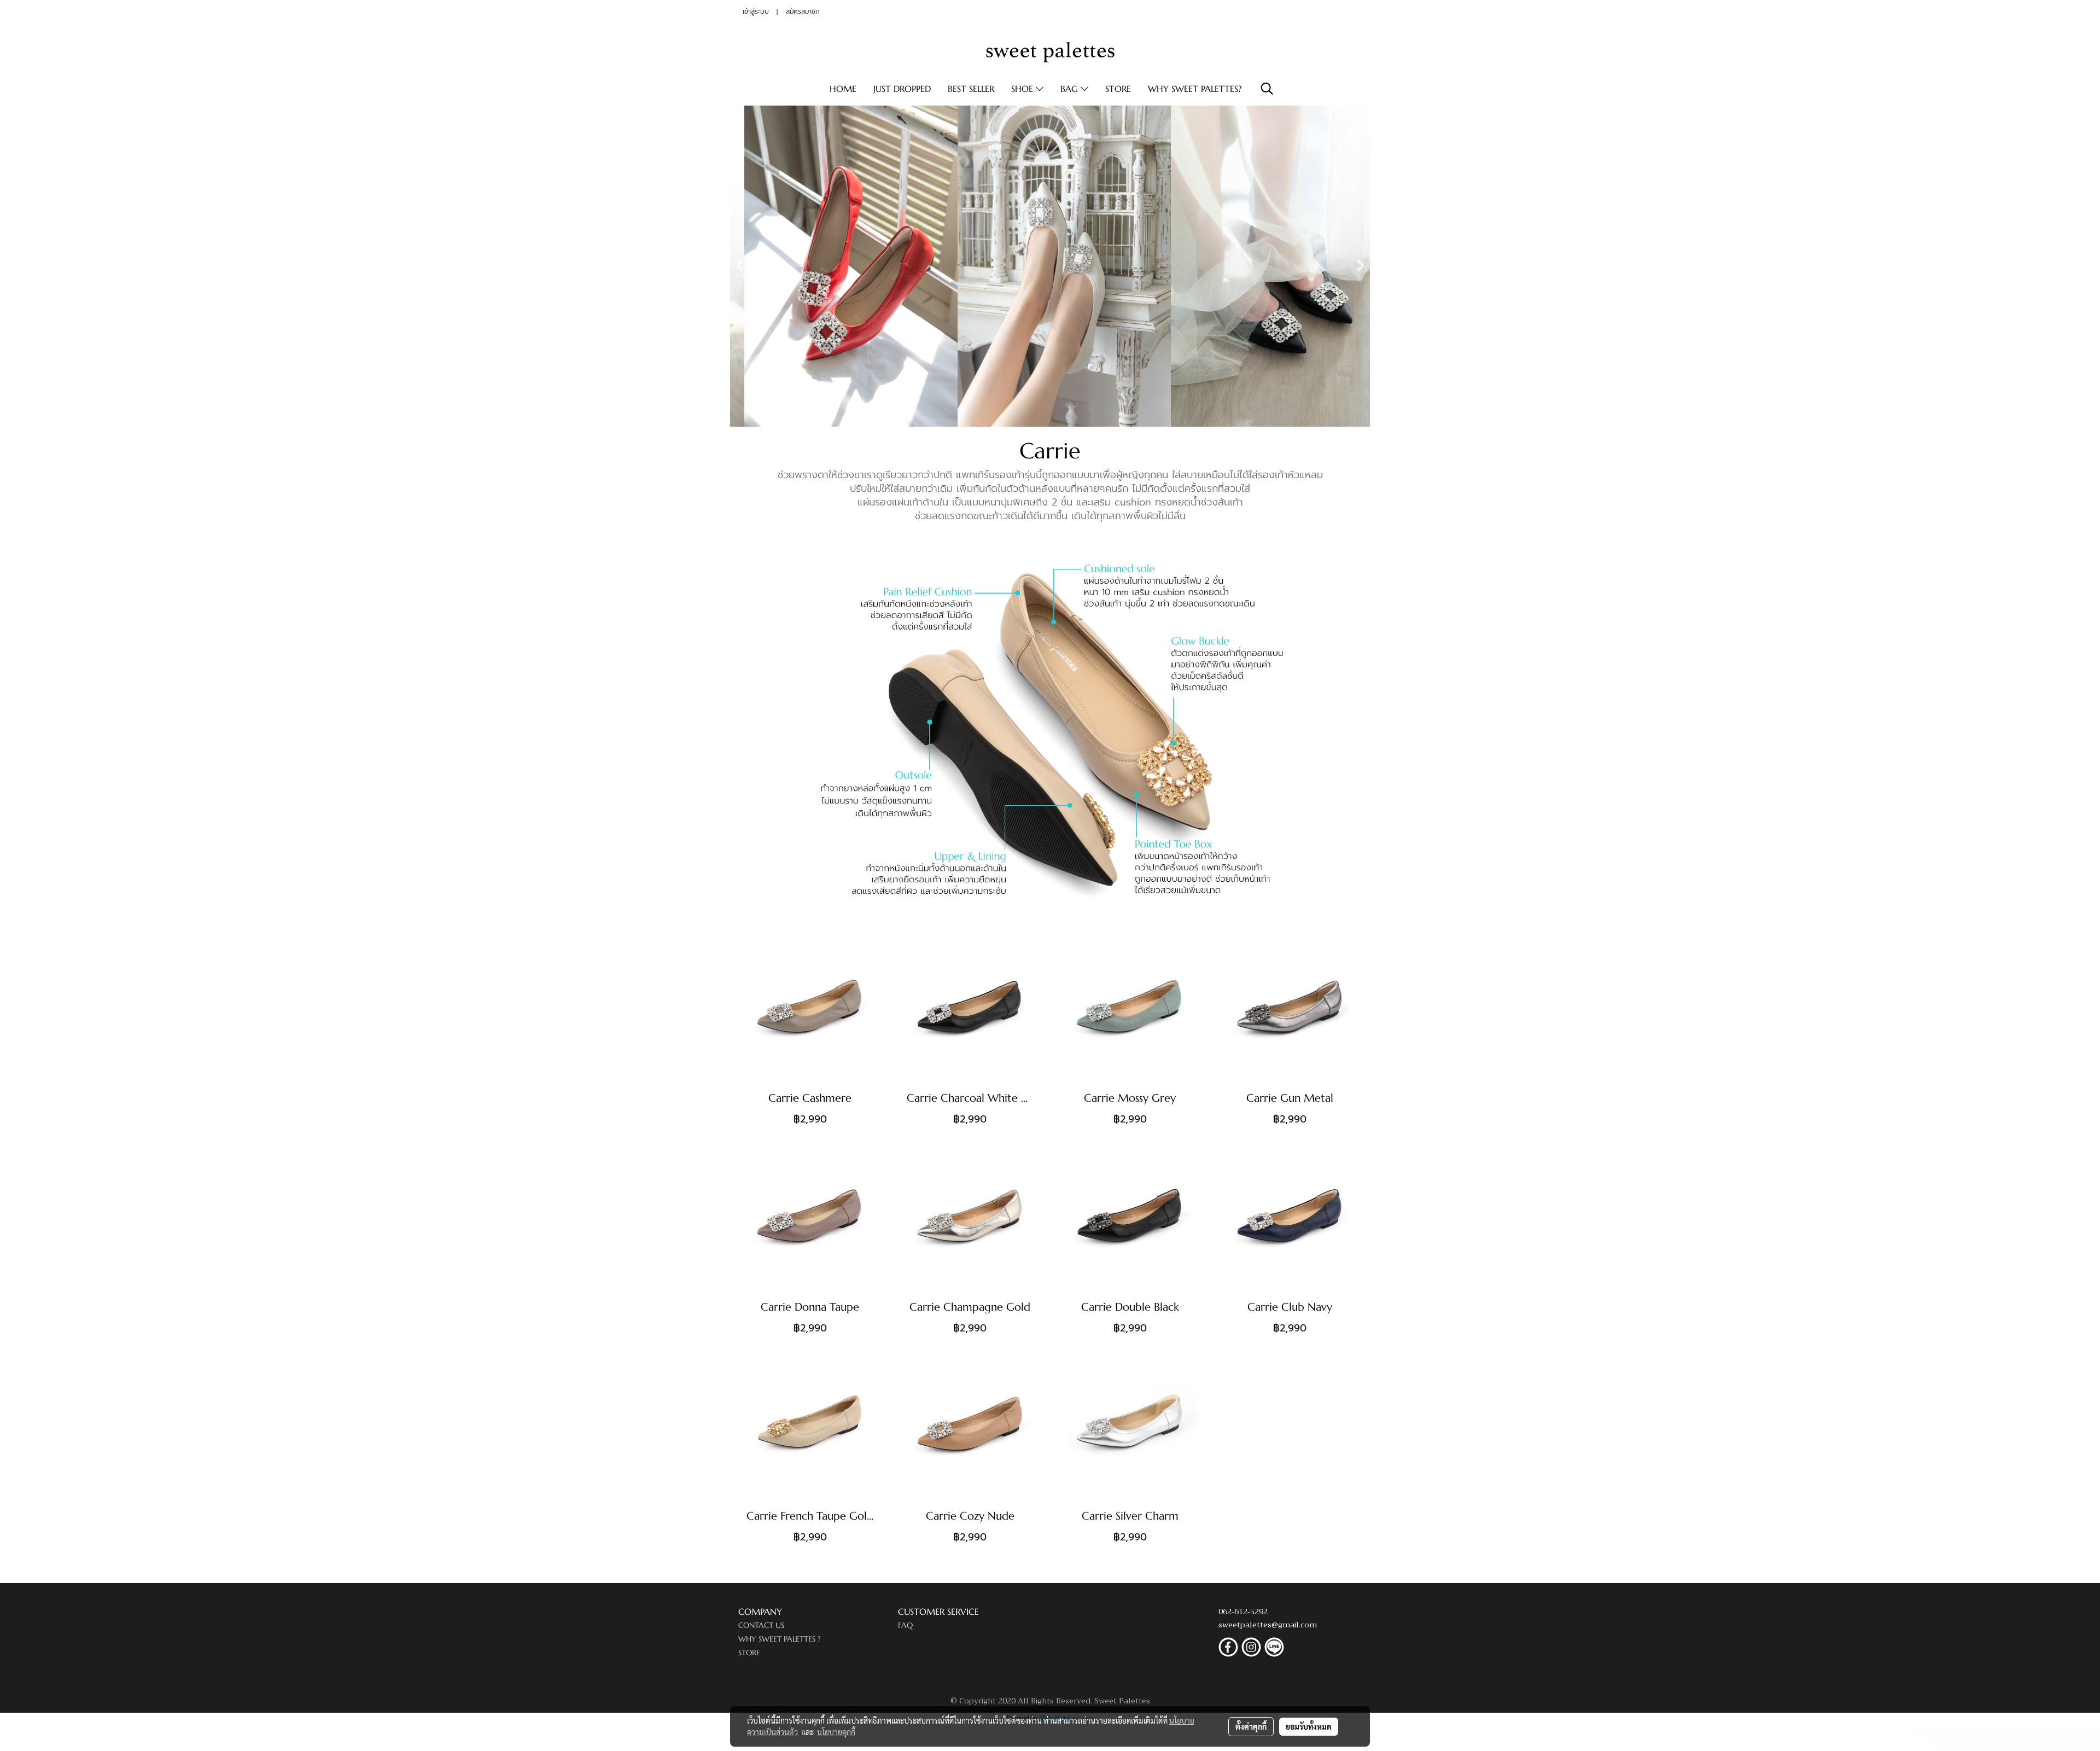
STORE (1118, 89)
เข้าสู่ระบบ (756, 11)
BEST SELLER (971, 89)
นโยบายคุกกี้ (836, 1732)
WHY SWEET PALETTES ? (780, 1639)
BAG (1071, 89)
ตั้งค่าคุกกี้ (1251, 1726)
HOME (843, 89)
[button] (1267, 89)
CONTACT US (761, 1625)
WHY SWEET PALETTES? (1195, 89)
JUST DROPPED (902, 89)
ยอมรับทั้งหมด (1309, 1726)
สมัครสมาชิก (803, 11)
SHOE (1023, 89)
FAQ (905, 1625)
